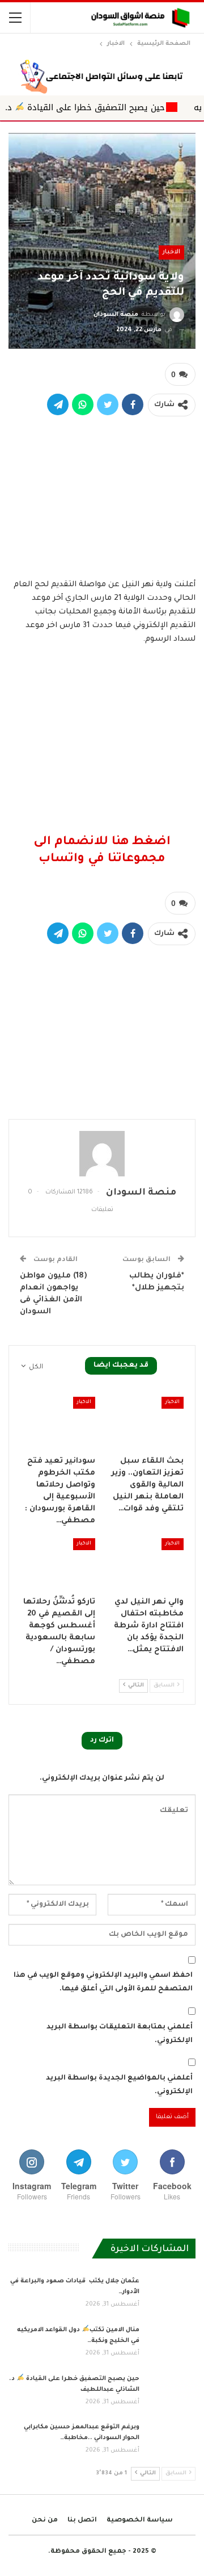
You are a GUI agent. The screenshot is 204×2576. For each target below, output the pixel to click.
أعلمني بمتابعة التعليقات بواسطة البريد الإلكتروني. (120, 2034)
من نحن (45, 2521)
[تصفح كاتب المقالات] (102, 1154)
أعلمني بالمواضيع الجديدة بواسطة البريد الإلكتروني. (119, 2085)
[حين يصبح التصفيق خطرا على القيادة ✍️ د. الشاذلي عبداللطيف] (171, 2392)
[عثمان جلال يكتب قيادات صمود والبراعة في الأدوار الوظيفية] (171, 2294)
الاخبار (171, 252)
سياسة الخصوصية (140, 2521)
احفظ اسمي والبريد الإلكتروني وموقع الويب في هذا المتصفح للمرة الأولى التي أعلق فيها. (103, 1982)
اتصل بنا (82, 2521)
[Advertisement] (102, 495)
